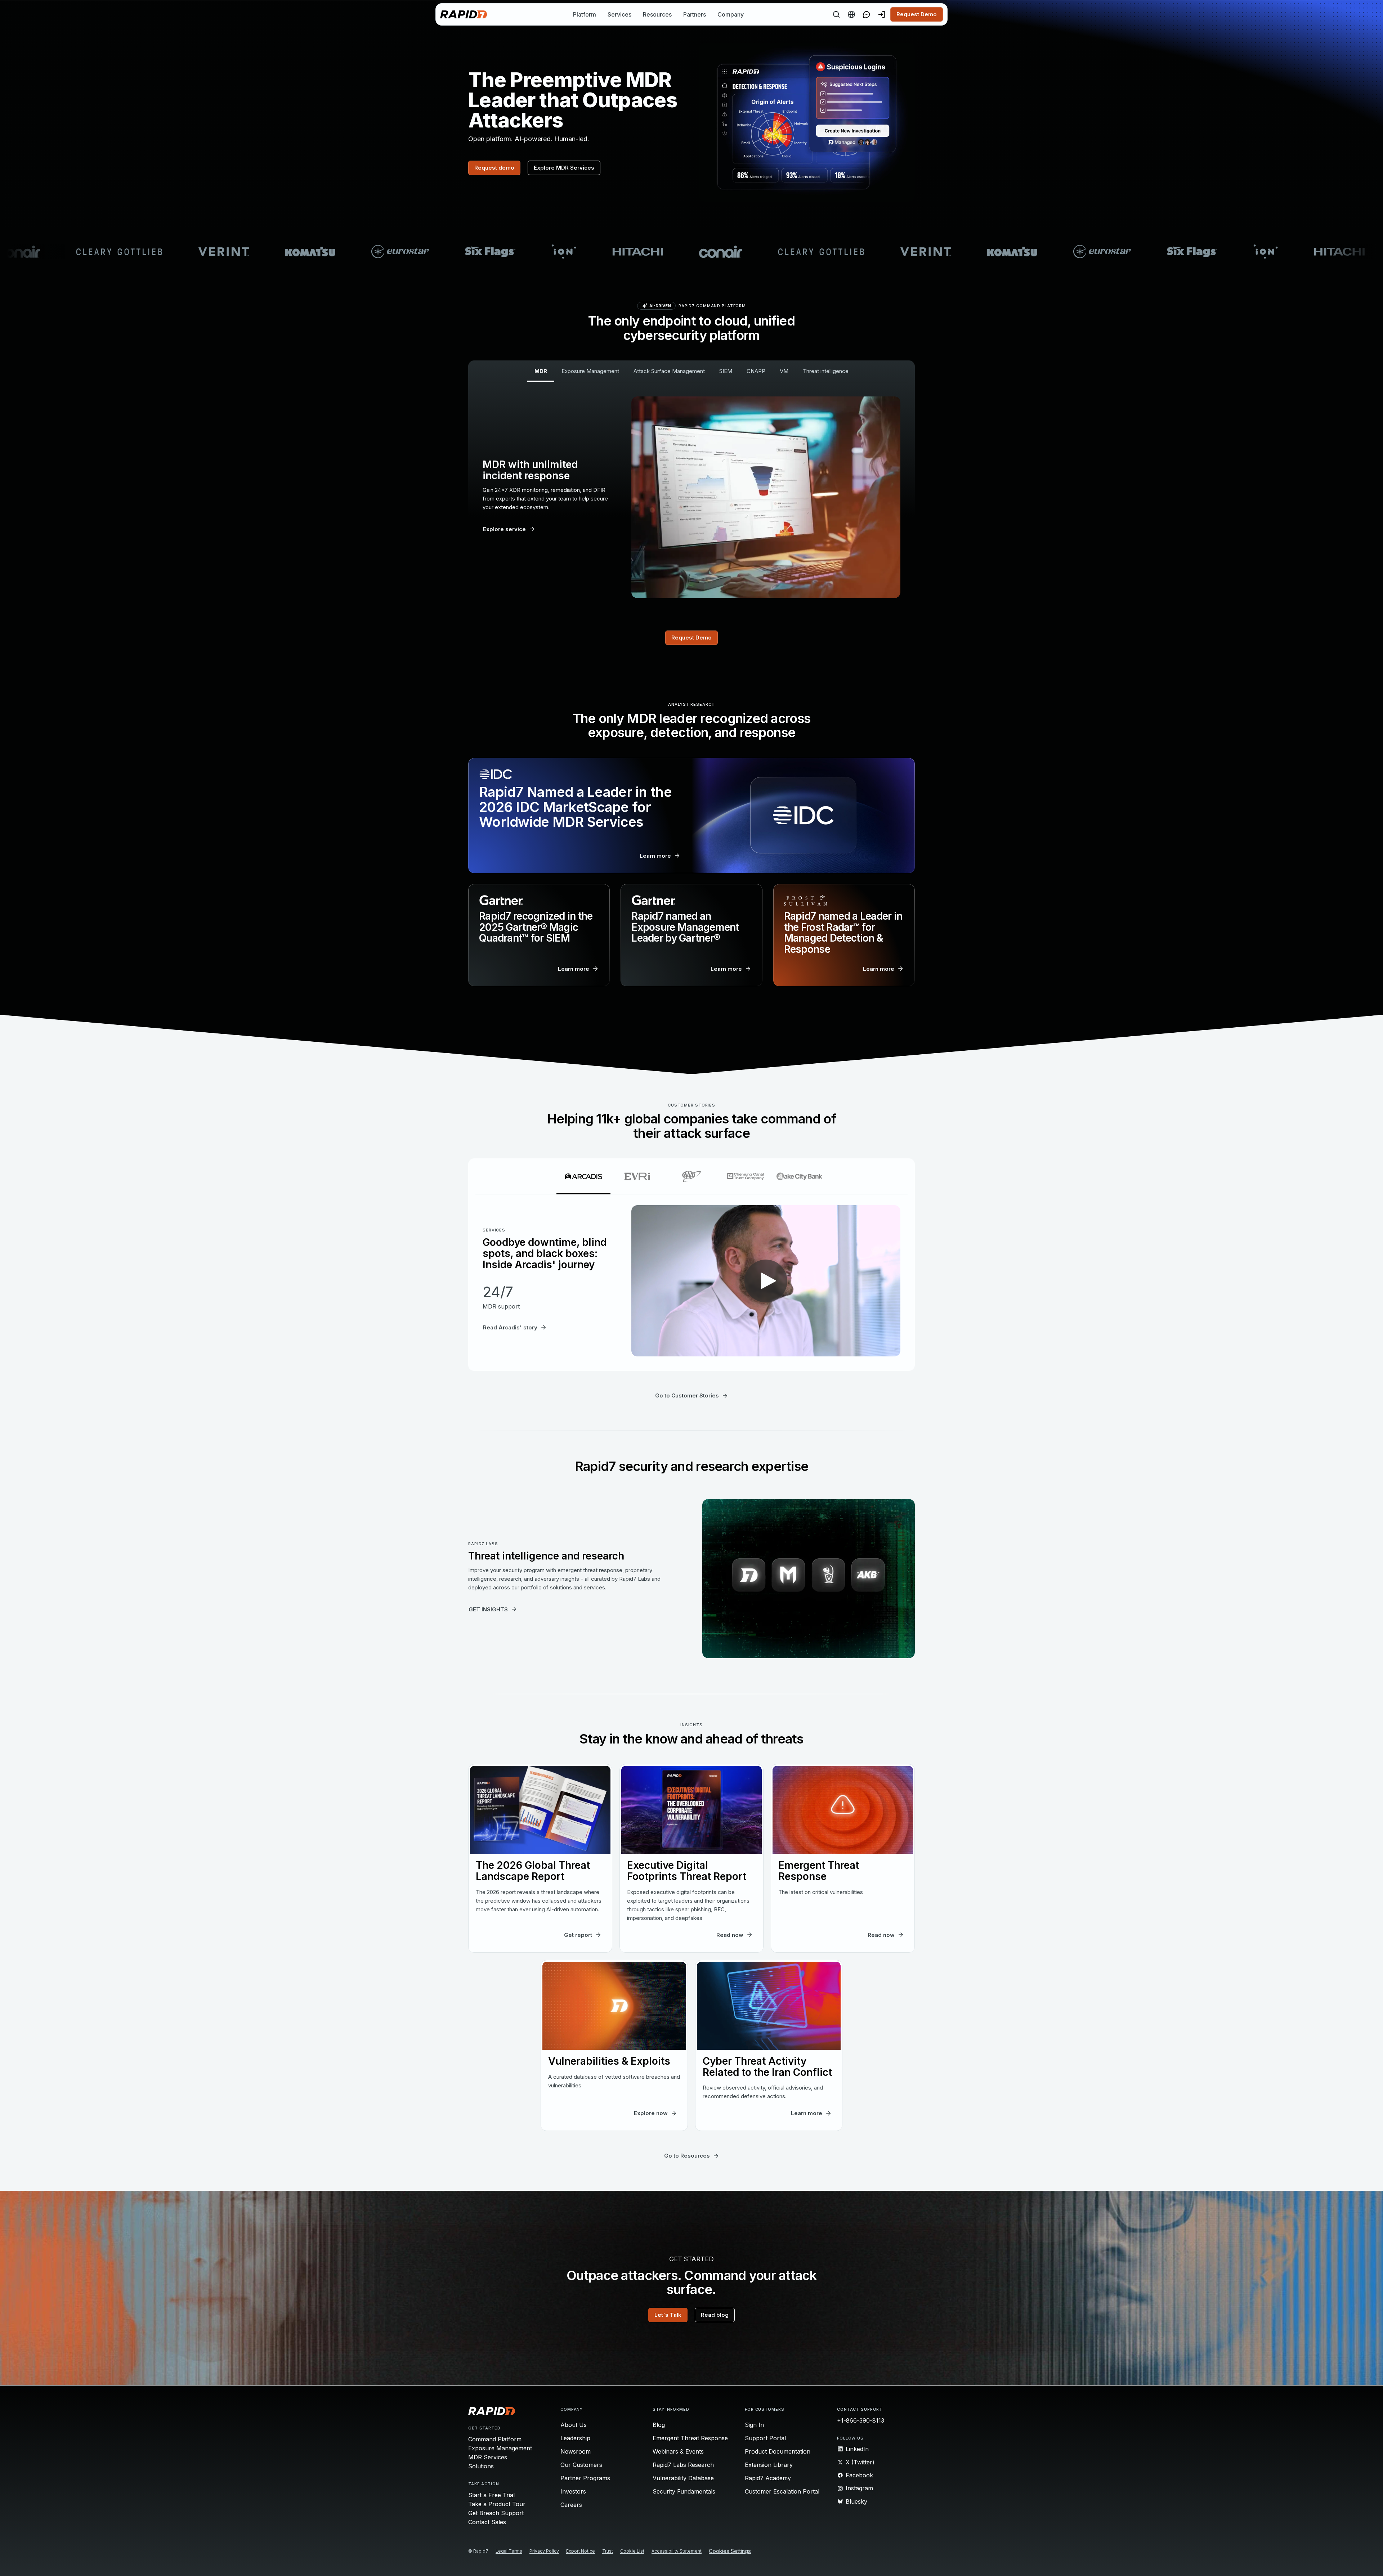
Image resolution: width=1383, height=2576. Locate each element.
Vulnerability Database (683, 2478)
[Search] (836, 14)
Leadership (575, 2438)
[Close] (1371, 2562)
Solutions (481, 2466)
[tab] (583, 1176)
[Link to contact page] (867, 14)
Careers (571, 2505)
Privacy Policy (259, 2560)
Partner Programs (585, 2478)
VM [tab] (784, 371)
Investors (573, 2491)
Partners (695, 14)
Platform (585, 14)
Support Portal (765, 2438)
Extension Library (769, 2465)
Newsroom (576, 2451)
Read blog (715, 2315)
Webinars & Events (678, 2451)
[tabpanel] (691, 497)
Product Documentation (778, 2451)
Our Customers (581, 2465)
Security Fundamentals (684, 2491)
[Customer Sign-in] (882, 14)
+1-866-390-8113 (861, 2420)
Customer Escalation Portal (782, 2491)
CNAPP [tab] (756, 371)
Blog (659, 2425)
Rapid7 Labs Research (683, 2465)
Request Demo (917, 14)
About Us (574, 2425)
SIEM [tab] (726, 371)
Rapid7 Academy (768, 2478)
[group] (691, 252)
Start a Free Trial (491, 2495)
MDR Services (488, 2457)
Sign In (754, 2425)
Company (731, 14)
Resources (657, 14)
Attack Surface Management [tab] (669, 371)
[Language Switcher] (851, 14)
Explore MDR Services (564, 168)
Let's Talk (668, 2315)
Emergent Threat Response (690, 2438)
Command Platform (495, 2439)
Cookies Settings (1309, 2562)
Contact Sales (487, 2522)
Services (619, 14)
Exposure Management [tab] (590, 371)
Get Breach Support (496, 2513)
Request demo (494, 168)
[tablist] (691, 371)
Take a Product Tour (497, 2504)
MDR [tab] (541, 371)
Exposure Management (500, 2448)
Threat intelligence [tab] (826, 371)
